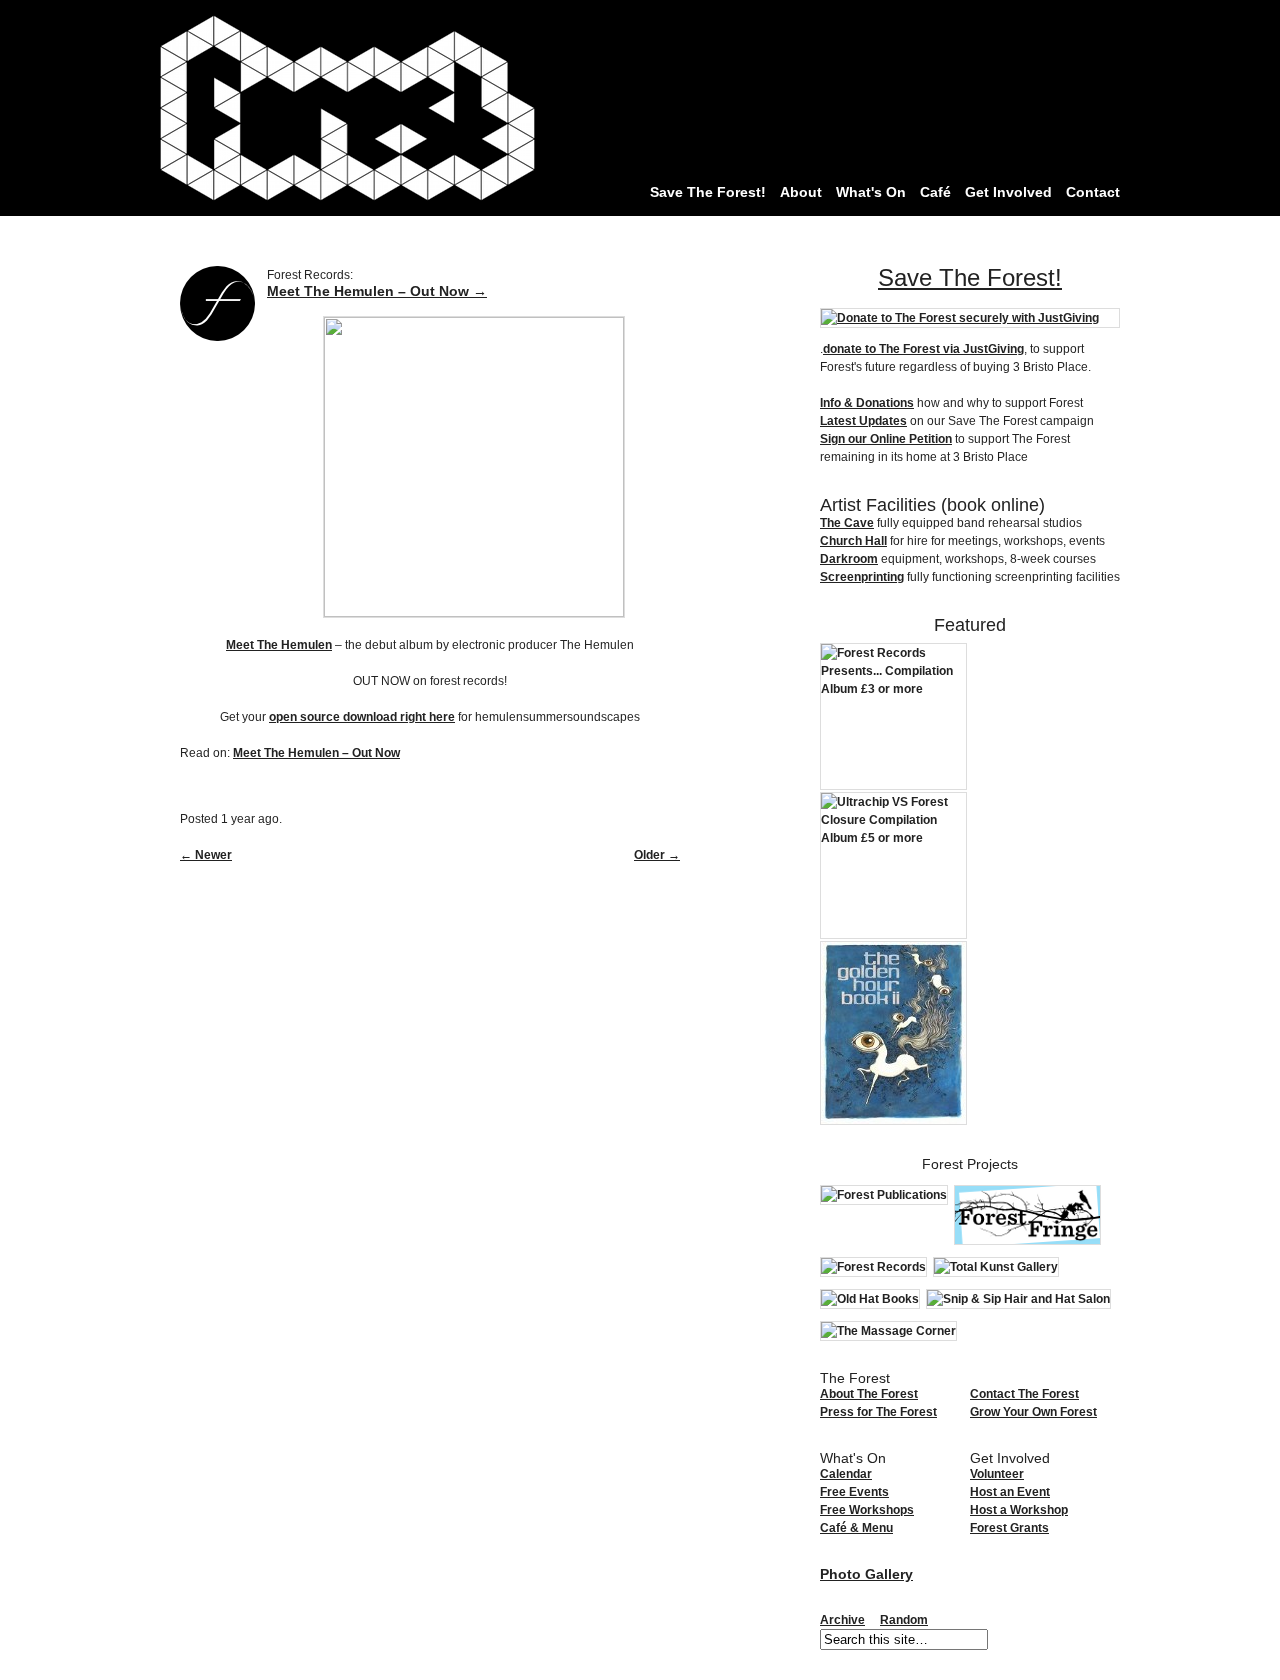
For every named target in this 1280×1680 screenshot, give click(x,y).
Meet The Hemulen (279, 645)
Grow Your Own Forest (1033, 1412)
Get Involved (1008, 192)
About (801, 192)
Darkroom (849, 559)
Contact (1093, 192)
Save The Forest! (708, 192)
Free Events (854, 1492)
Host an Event (1010, 1492)
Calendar (846, 1474)
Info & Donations (867, 403)
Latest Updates (863, 421)
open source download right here (362, 717)
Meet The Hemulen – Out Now (316, 753)
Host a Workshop (1019, 1510)
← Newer (206, 855)
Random (904, 1620)
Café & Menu (856, 1528)
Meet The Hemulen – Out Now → (377, 291)
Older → (657, 855)
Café (935, 192)
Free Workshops (867, 1510)
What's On (871, 192)
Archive (842, 1620)
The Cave (847, 523)
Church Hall (853, 541)
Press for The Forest (878, 1412)
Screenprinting (862, 577)
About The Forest (869, 1394)
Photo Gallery (866, 1574)
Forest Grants (1009, 1528)
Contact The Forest (1024, 1394)
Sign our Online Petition (886, 439)
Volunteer (997, 1474)
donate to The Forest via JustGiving (923, 349)
